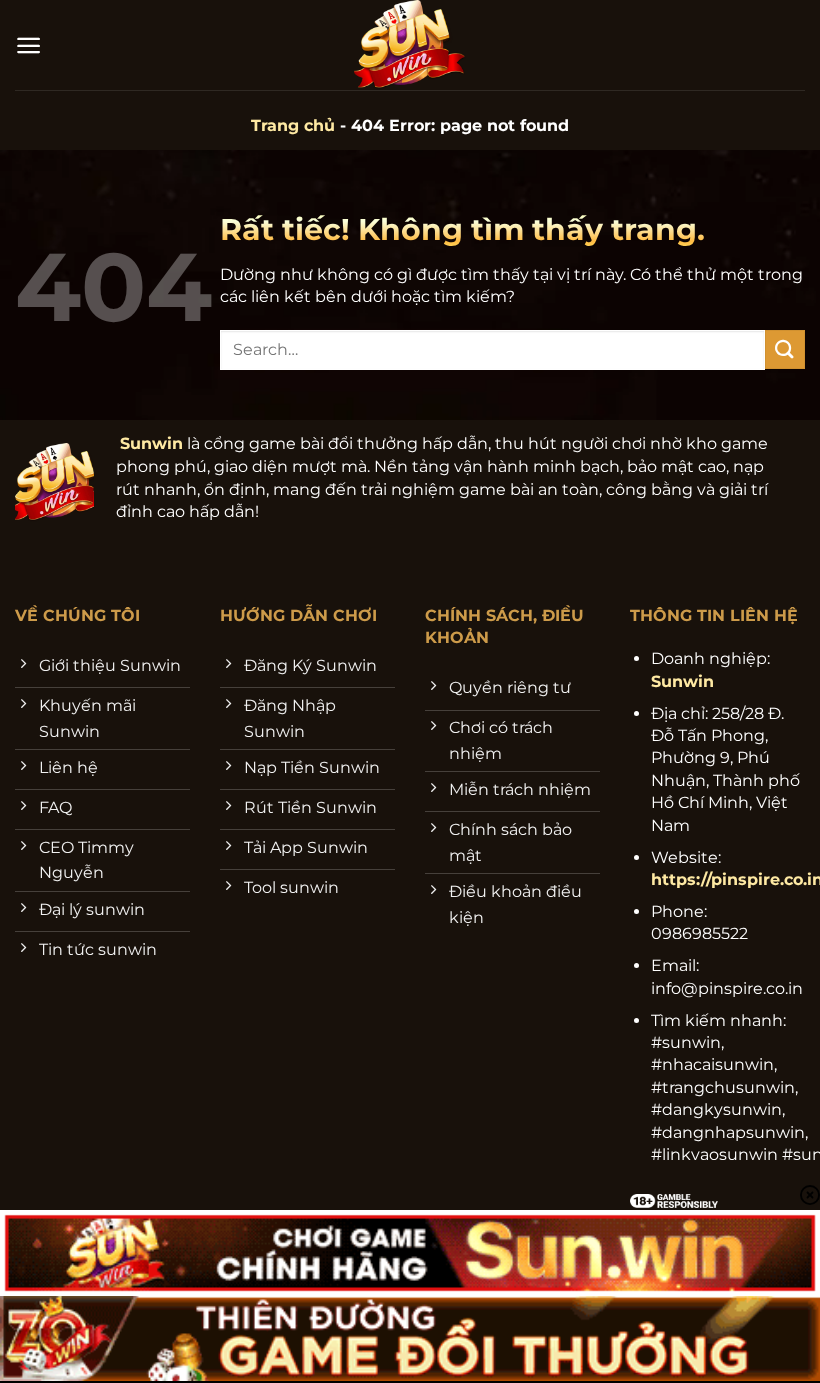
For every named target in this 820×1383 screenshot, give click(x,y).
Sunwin (151, 443)
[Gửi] (785, 349)
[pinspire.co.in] (410, 45)
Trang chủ (293, 125)
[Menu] (28, 45)
